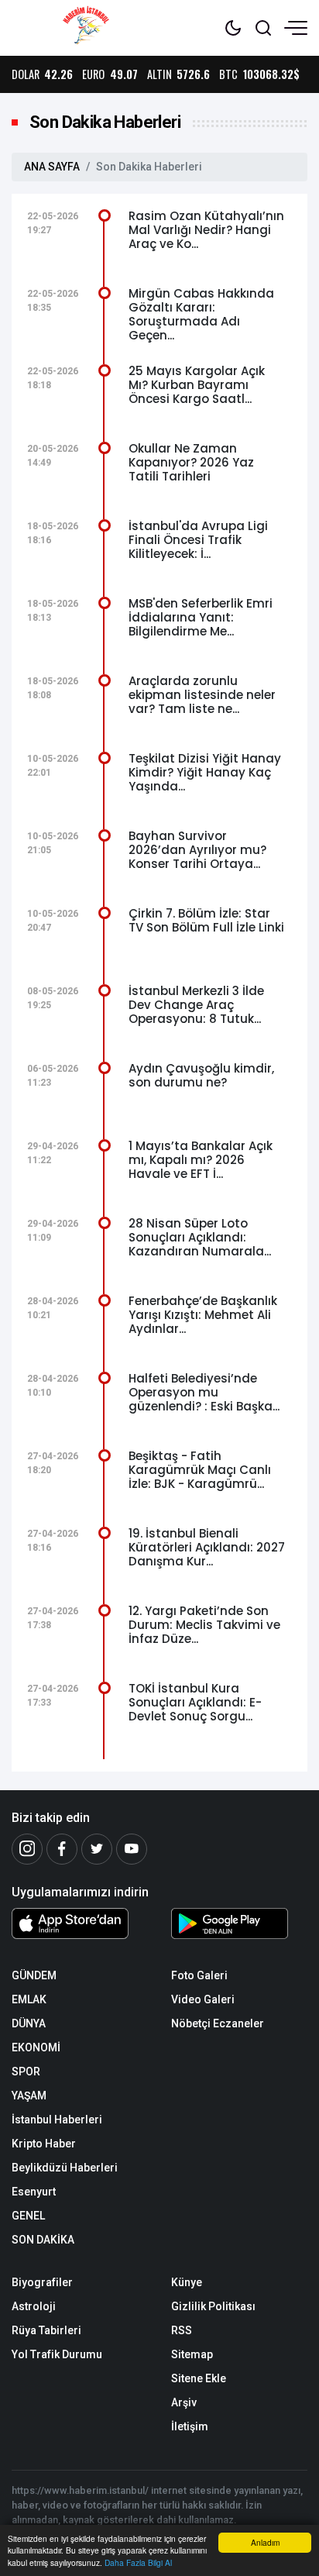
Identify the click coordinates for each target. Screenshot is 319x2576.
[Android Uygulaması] (239, 1927)
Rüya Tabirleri (46, 2330)
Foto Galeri (199, 1975)
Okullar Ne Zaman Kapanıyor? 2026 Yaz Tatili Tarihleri (191, 462)
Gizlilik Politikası (213, 2306)
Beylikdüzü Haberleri (65, 2168)
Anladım (265, 2542)
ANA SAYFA (52, 167)
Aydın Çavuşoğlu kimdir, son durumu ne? (201, 1075)
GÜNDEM (34, 1975)
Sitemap (192, 2354)
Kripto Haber (44, 2144)
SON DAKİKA (43, 2240)
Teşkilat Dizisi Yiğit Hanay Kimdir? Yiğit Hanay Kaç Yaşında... (205, 772)
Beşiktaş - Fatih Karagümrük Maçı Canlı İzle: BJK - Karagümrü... (200, 1470)
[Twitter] (97, 1849)
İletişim (190, 2426)
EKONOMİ (36, 2047)
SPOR (26, 2071)
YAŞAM (29, 2096)
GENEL (28, 2216)
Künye (187, 2282)
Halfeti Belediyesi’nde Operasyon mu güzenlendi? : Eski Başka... (204, 1392)
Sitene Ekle (199, 2378)
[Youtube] (132, 1849)
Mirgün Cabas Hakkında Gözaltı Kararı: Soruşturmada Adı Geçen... (201, 314)
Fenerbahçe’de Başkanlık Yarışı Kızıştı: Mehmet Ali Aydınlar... (203, 1315)
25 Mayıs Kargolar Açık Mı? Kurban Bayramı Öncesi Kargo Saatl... (197, 385)
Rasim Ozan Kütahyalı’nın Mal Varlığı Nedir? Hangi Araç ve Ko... (206, 230)
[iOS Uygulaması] (80, 1923)
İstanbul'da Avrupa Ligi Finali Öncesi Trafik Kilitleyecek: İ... (198, 540)
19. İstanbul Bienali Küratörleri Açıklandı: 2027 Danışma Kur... (207, 1547)
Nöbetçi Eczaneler (218, 2023)
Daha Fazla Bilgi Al (138, 2562)
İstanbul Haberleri (57, 2120)
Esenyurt (34, 2192)
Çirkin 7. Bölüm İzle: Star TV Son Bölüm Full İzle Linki (206, 920)
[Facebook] (62, 1849)
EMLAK (29, 1999)
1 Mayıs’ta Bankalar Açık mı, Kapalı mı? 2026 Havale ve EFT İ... (201, 1160)
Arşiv (184, 2402)
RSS (182, 2330)
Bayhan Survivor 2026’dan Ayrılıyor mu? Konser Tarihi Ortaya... (197, 850)
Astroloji (34, 2306)
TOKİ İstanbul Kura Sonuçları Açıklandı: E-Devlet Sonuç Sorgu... (195, 1702)
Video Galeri (203, 1999)
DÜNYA (29, 2023)
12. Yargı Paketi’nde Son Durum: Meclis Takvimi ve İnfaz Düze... (204, 1625)
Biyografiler (42, 2282)
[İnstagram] (27, 1849)
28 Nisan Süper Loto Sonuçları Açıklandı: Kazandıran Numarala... (200, 1237)
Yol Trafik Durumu (57, 2354)
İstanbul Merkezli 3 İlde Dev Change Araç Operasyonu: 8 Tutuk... (196, 1005)
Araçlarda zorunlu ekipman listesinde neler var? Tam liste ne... (202, 695)
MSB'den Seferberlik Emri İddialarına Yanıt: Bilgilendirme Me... (201, 617)
